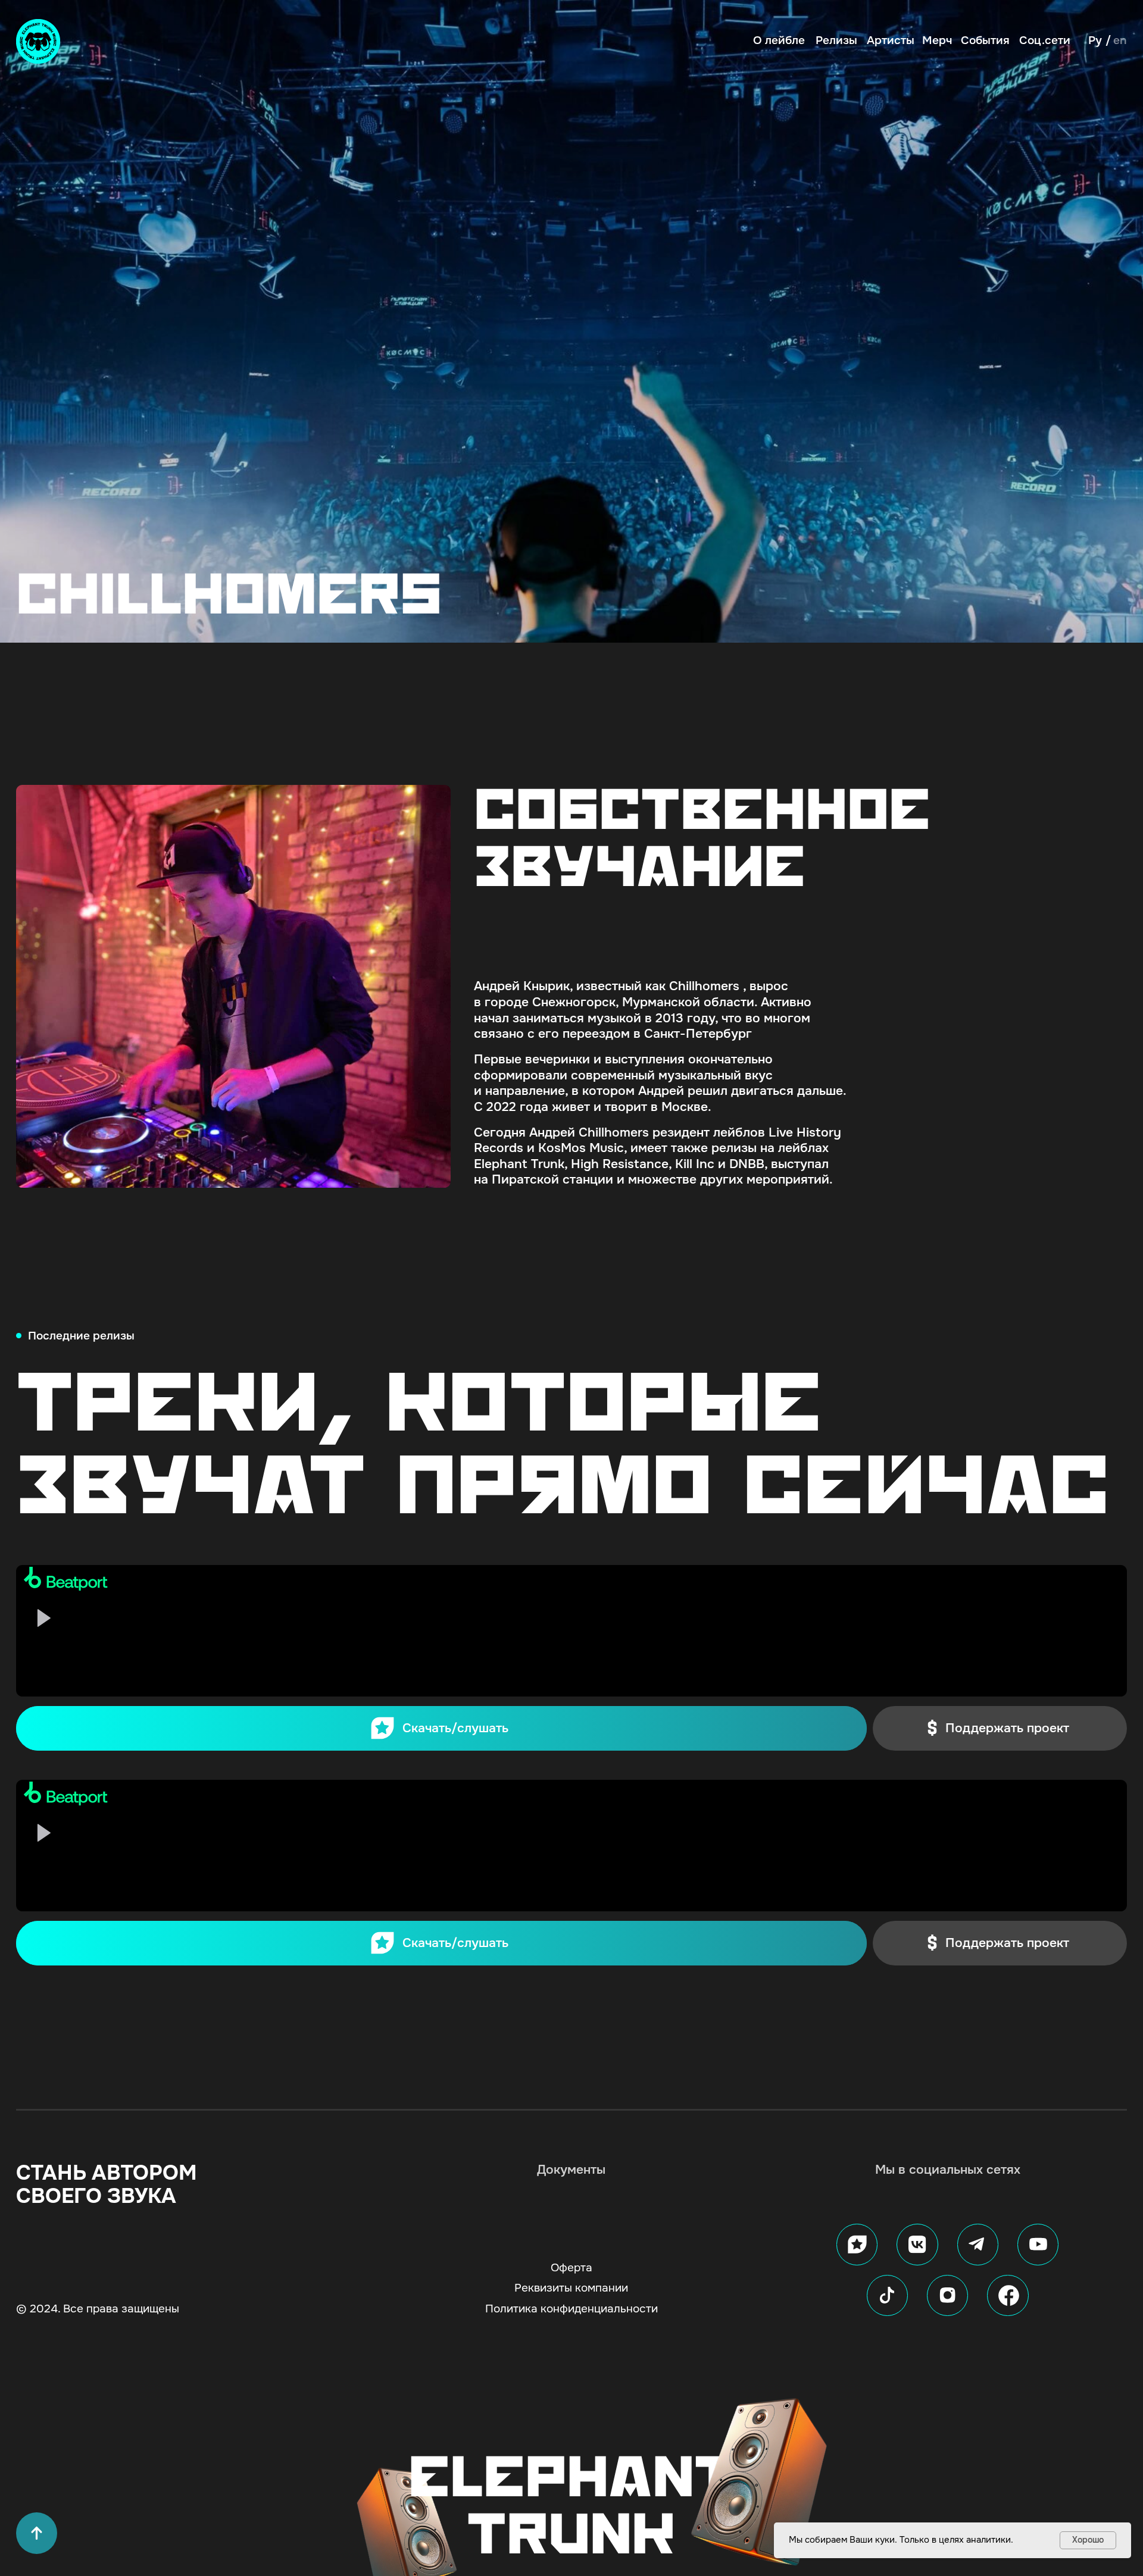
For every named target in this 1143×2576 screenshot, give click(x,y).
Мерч (937, 41)
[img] (38, 41)
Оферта (571, 2268)
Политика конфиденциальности (571, 2309)
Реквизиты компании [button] (571, 2288)
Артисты (891, 41)
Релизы (836, 41)
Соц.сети (1045, 41)
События (985, 41)
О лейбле (779, 41)
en (1120, 40)
